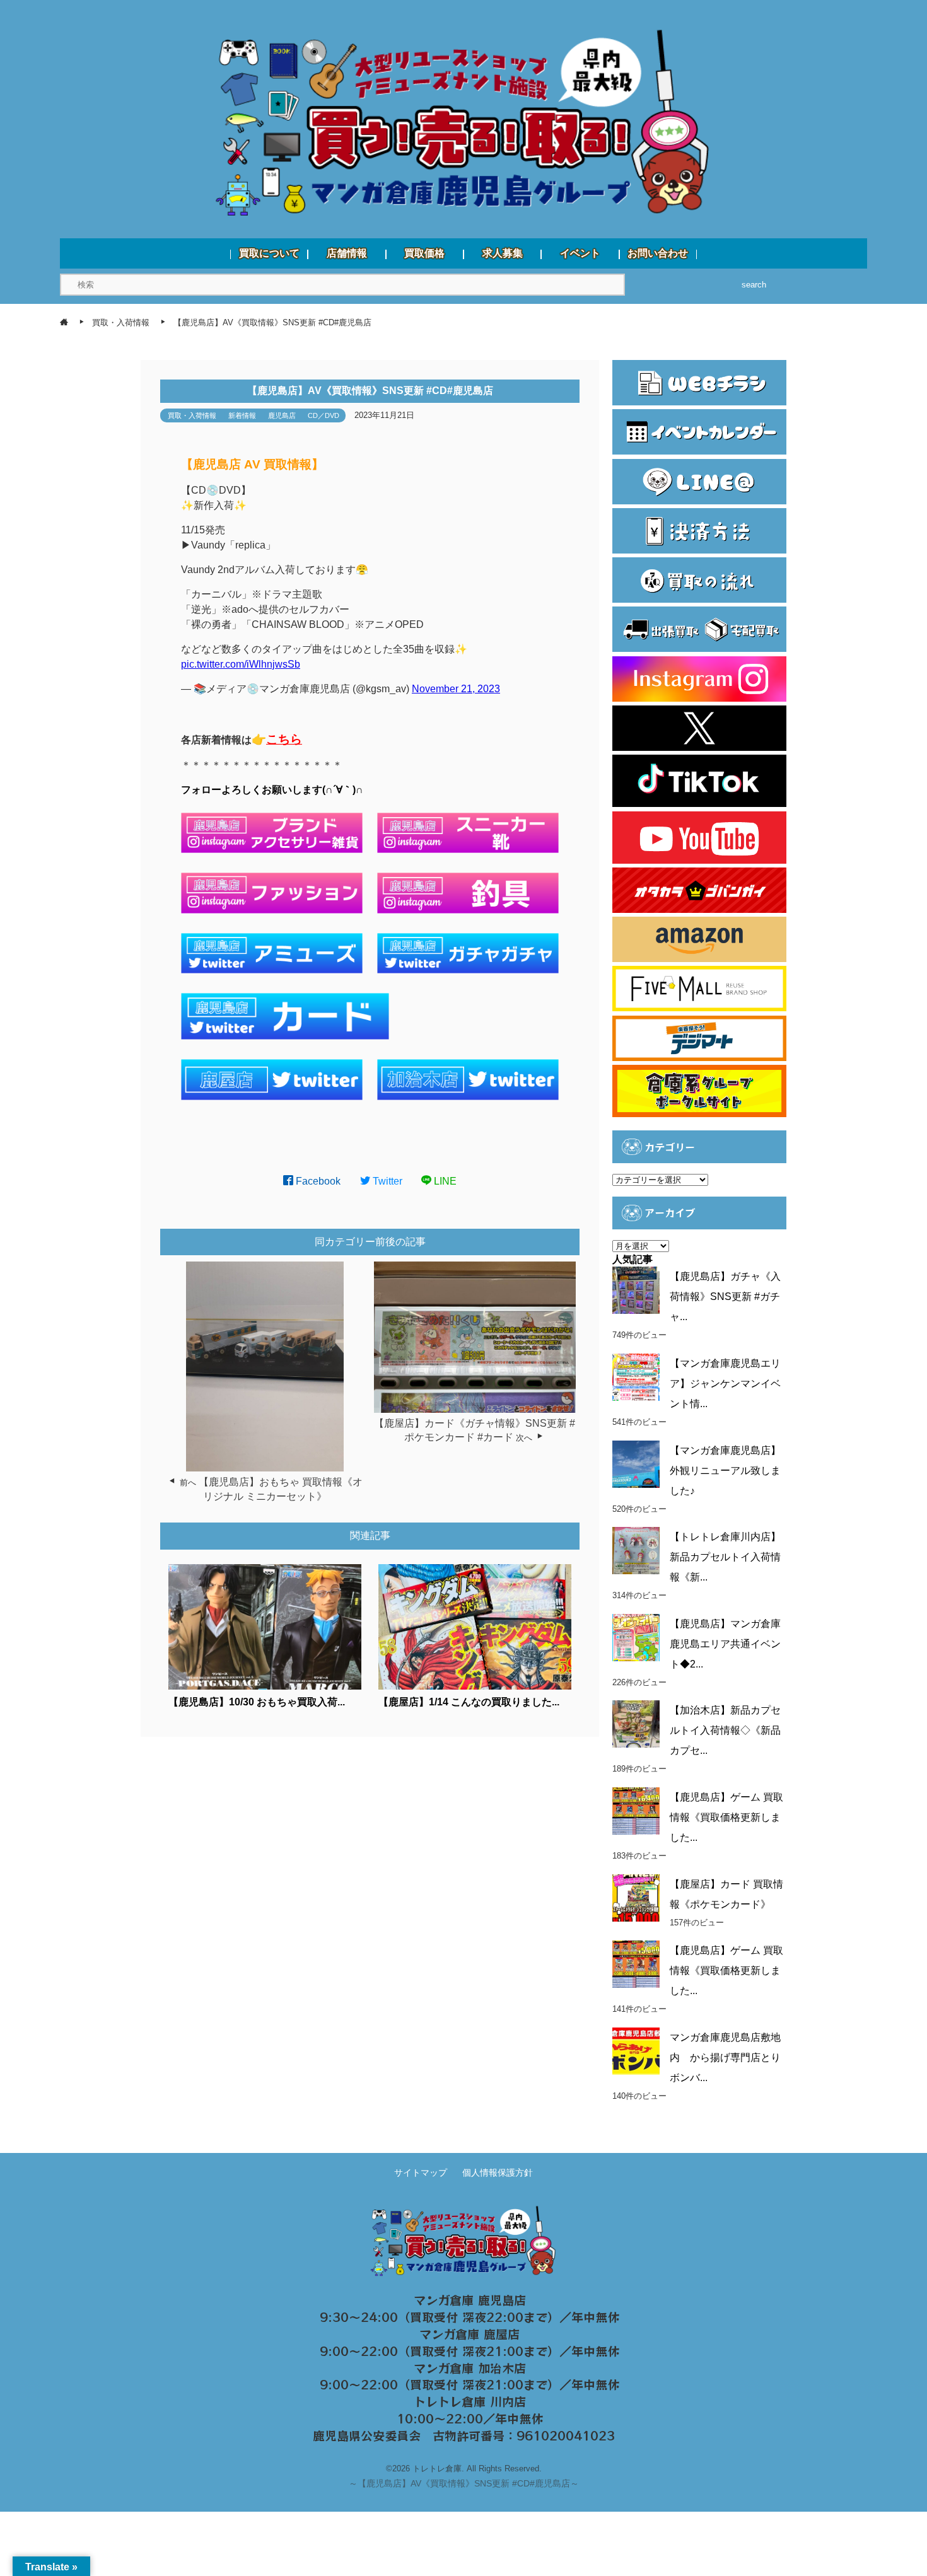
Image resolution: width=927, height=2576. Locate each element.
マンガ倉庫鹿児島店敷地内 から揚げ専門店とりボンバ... (725, 2057)
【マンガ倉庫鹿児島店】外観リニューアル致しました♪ (725, 1471)
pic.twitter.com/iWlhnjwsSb (241, 664)
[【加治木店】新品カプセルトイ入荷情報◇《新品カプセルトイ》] (636, 1724)
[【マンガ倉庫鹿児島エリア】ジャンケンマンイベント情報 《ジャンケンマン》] (636, 1377)
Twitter (386, 1181)
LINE (444, 1181)
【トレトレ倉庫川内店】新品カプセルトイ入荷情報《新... (725, 1557)
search (754, 285)
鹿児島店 (282, 415)
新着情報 (242, 415)
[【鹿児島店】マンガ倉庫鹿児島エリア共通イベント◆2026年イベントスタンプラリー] (636, 1638)
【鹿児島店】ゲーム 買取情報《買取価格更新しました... (726, 1817)
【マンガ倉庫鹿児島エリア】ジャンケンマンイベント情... (725, 1384)
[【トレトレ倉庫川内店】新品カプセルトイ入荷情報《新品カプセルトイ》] (636, 1551)
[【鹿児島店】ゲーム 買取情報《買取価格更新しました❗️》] (636, 1964)
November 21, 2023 (456, 689)
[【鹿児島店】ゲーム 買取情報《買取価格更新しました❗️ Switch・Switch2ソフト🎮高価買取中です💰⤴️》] (636, 1811)
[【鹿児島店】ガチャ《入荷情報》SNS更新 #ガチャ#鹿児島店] (636, 1290)
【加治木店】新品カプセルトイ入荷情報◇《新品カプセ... (725, 1730)
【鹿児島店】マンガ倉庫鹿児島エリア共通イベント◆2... (725, 1644)
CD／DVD (324, 415)
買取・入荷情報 (192, 415)
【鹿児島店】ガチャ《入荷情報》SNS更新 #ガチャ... (725, 1297)
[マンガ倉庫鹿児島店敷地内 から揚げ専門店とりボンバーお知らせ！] (636, 2051)
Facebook (317, 1181)
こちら (284, 739)
